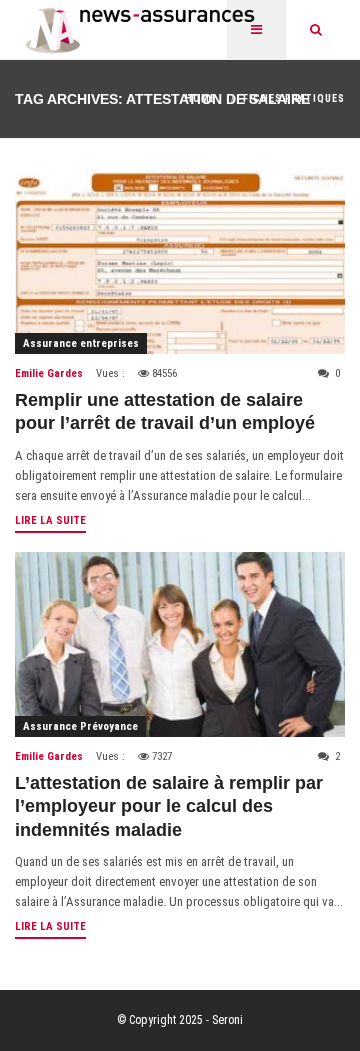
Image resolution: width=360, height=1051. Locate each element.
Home (200, 98)
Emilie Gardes (49, 373)
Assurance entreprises (81, 343)
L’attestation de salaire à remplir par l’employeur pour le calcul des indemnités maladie (169, 806)
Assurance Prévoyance (80, 726)
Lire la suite (50, 520)
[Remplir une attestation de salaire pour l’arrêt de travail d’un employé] (180, 261)
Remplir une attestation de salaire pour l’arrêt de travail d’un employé (165, 411)
